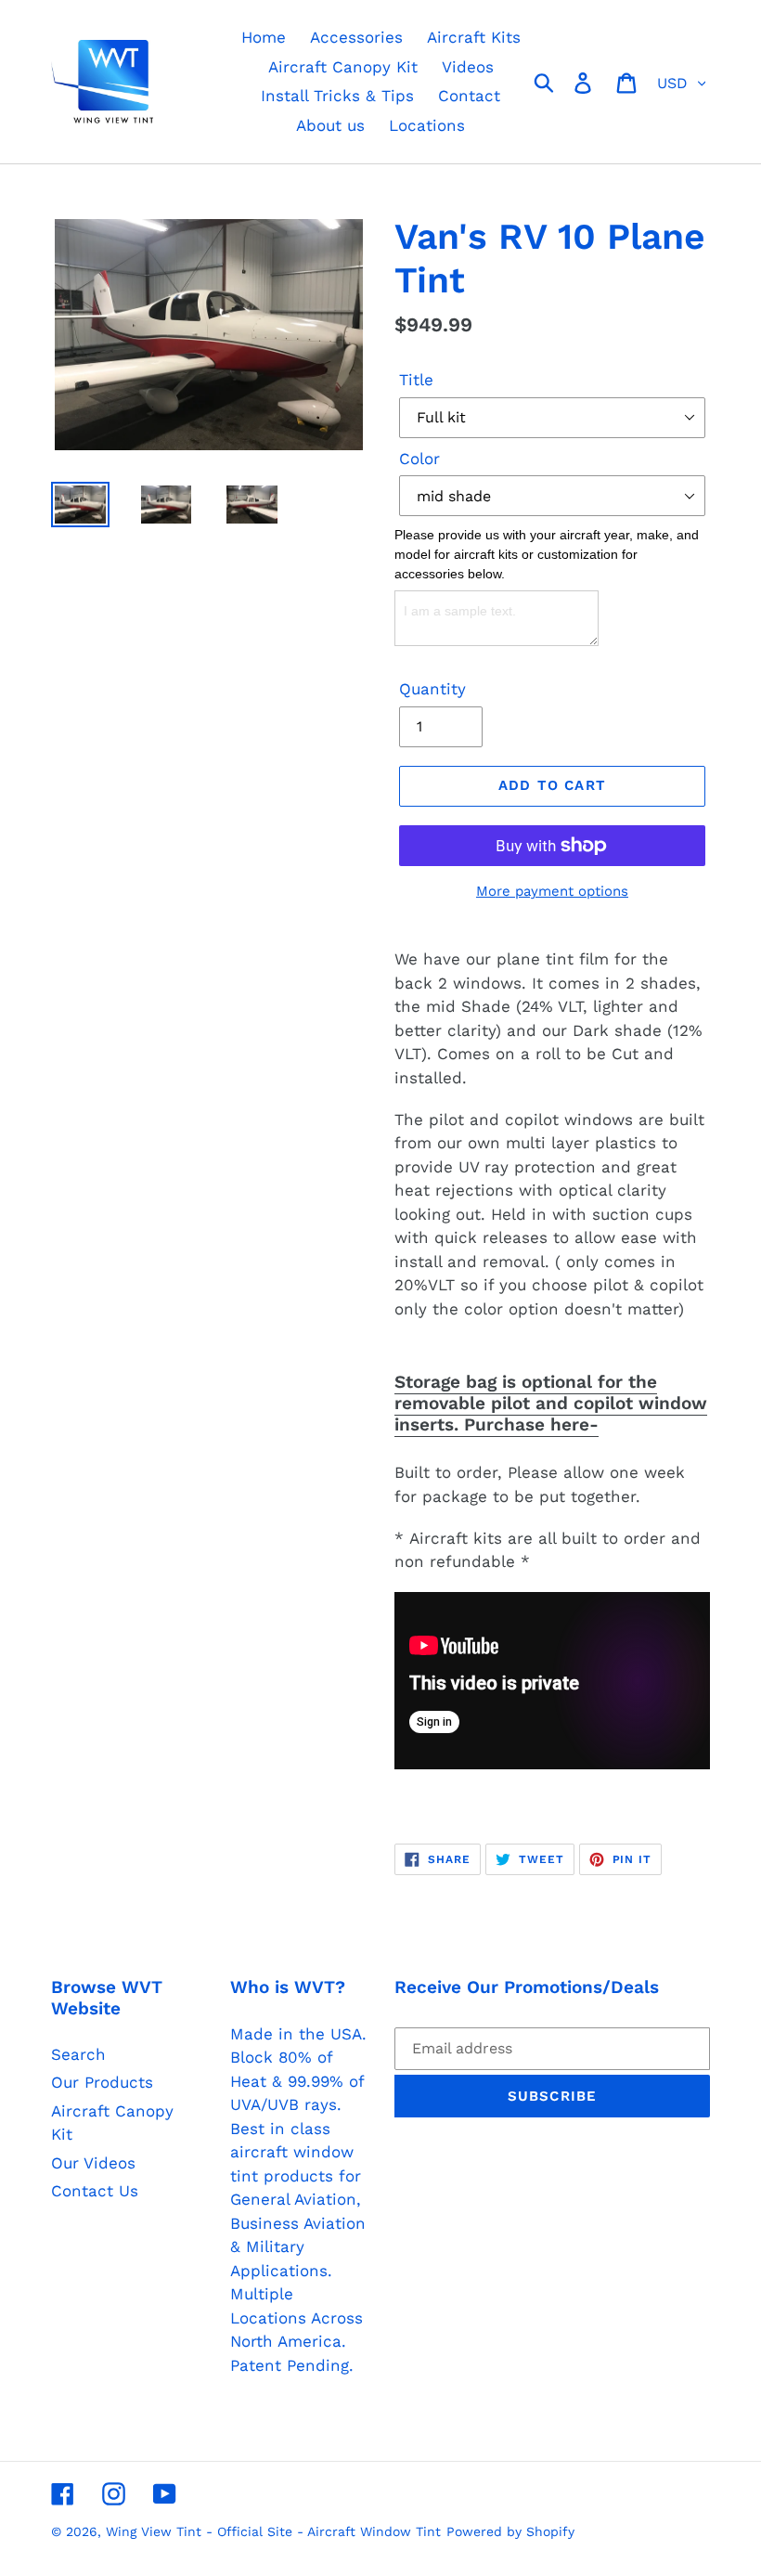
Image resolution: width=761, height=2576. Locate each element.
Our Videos (93, 2163)
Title (416, 380)
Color (419, 459)
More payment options (552, 891)
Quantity (432, 689)
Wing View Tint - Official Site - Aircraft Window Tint (273, 2531)
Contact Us (95, 2191)
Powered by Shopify (510, 2531)
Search (78, 2054)
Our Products (102, 2082)
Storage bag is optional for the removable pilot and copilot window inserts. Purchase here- (551, 1403)
